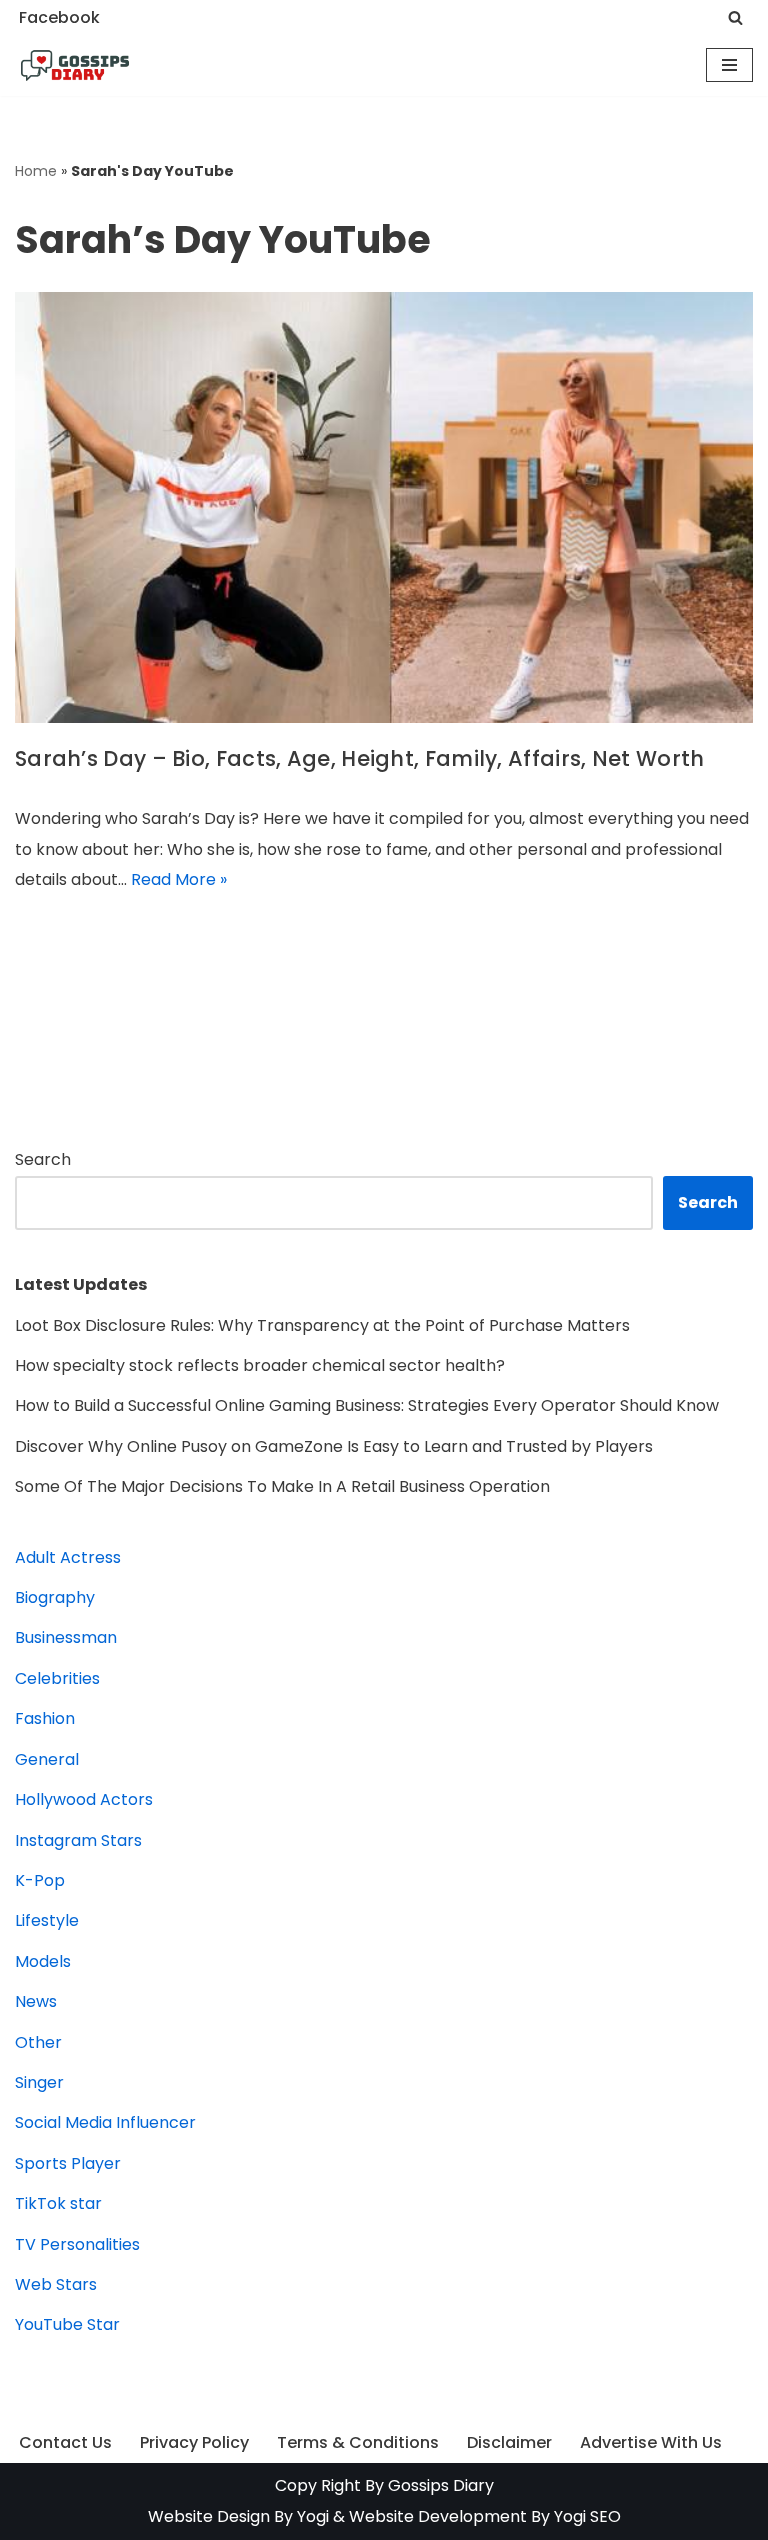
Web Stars (56, 2284)
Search (43, 1159)
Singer (39, 2082)
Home (36, 171)
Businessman (66, 1637)
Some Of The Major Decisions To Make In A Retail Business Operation (282, 1486)
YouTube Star (67, 2324)
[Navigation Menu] (729, 65)
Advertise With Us (651, 2442)
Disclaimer (509, 2442)
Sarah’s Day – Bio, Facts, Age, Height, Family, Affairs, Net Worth (360, 758)
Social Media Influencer (105, 2122)
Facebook (59, 17)
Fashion (45, 1718)
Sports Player (68, 2163)
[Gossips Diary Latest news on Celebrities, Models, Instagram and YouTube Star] (75, 66)
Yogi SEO (587, 2516)
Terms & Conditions (358, 2442)
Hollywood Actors (84, 1799)
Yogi (311, 2516)
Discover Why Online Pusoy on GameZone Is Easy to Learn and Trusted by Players (334, 1446)
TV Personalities (77, 2244)
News (36, 2001)
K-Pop (40, 1880)
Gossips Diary (441, 2485)
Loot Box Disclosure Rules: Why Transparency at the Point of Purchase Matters (322, 1325)
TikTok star (58, 2203)
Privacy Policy (194, 2442)
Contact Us (65, 2442)
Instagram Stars (78, 1840)
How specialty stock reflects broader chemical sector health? (260, 1365)
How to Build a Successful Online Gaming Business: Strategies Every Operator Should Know (367, 1405)
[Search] (735, 17)
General (47, 1759)
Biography (55, 1597)
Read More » (179, 879)
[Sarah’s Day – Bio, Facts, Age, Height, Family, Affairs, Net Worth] (384, 507)
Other (38, 2042)
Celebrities (57, 1678)
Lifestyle (47, 1920)
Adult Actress (68, 1557)
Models (43, 1961)
